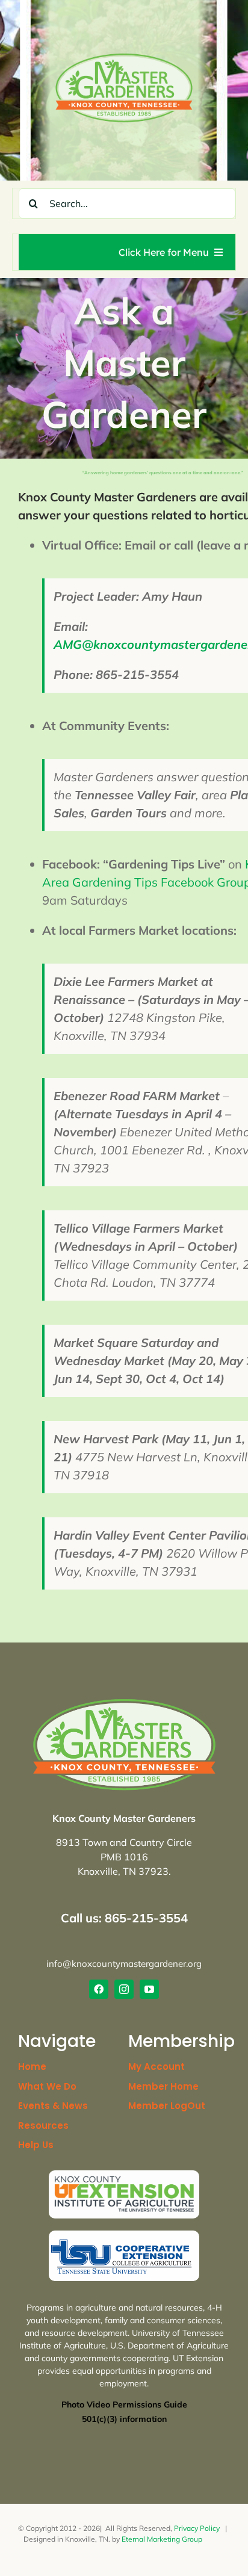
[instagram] (124, 1989)
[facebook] (99, 1989)
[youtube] (149, 1989)
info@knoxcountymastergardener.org (124, 1964)
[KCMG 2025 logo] (124, 57)
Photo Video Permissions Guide (124, 2404)
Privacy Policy (197, 2528)
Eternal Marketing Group (162, 2539)
